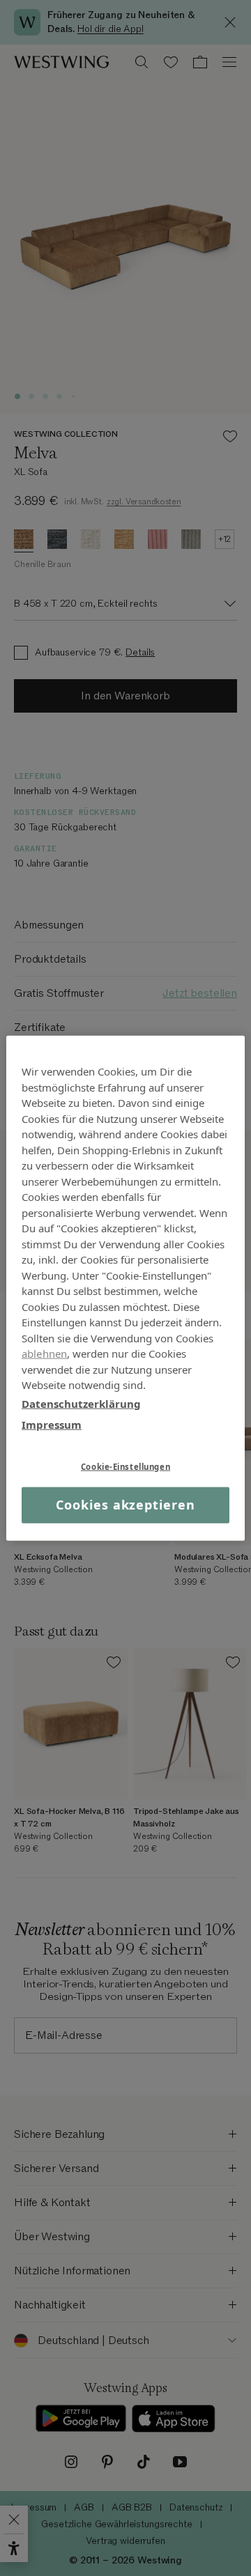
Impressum (52, 1425)
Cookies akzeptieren (125, 1505)
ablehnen (44, 1353)
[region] (125, 1288)
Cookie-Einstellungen (125, 1466)
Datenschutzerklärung (81, 1403)
